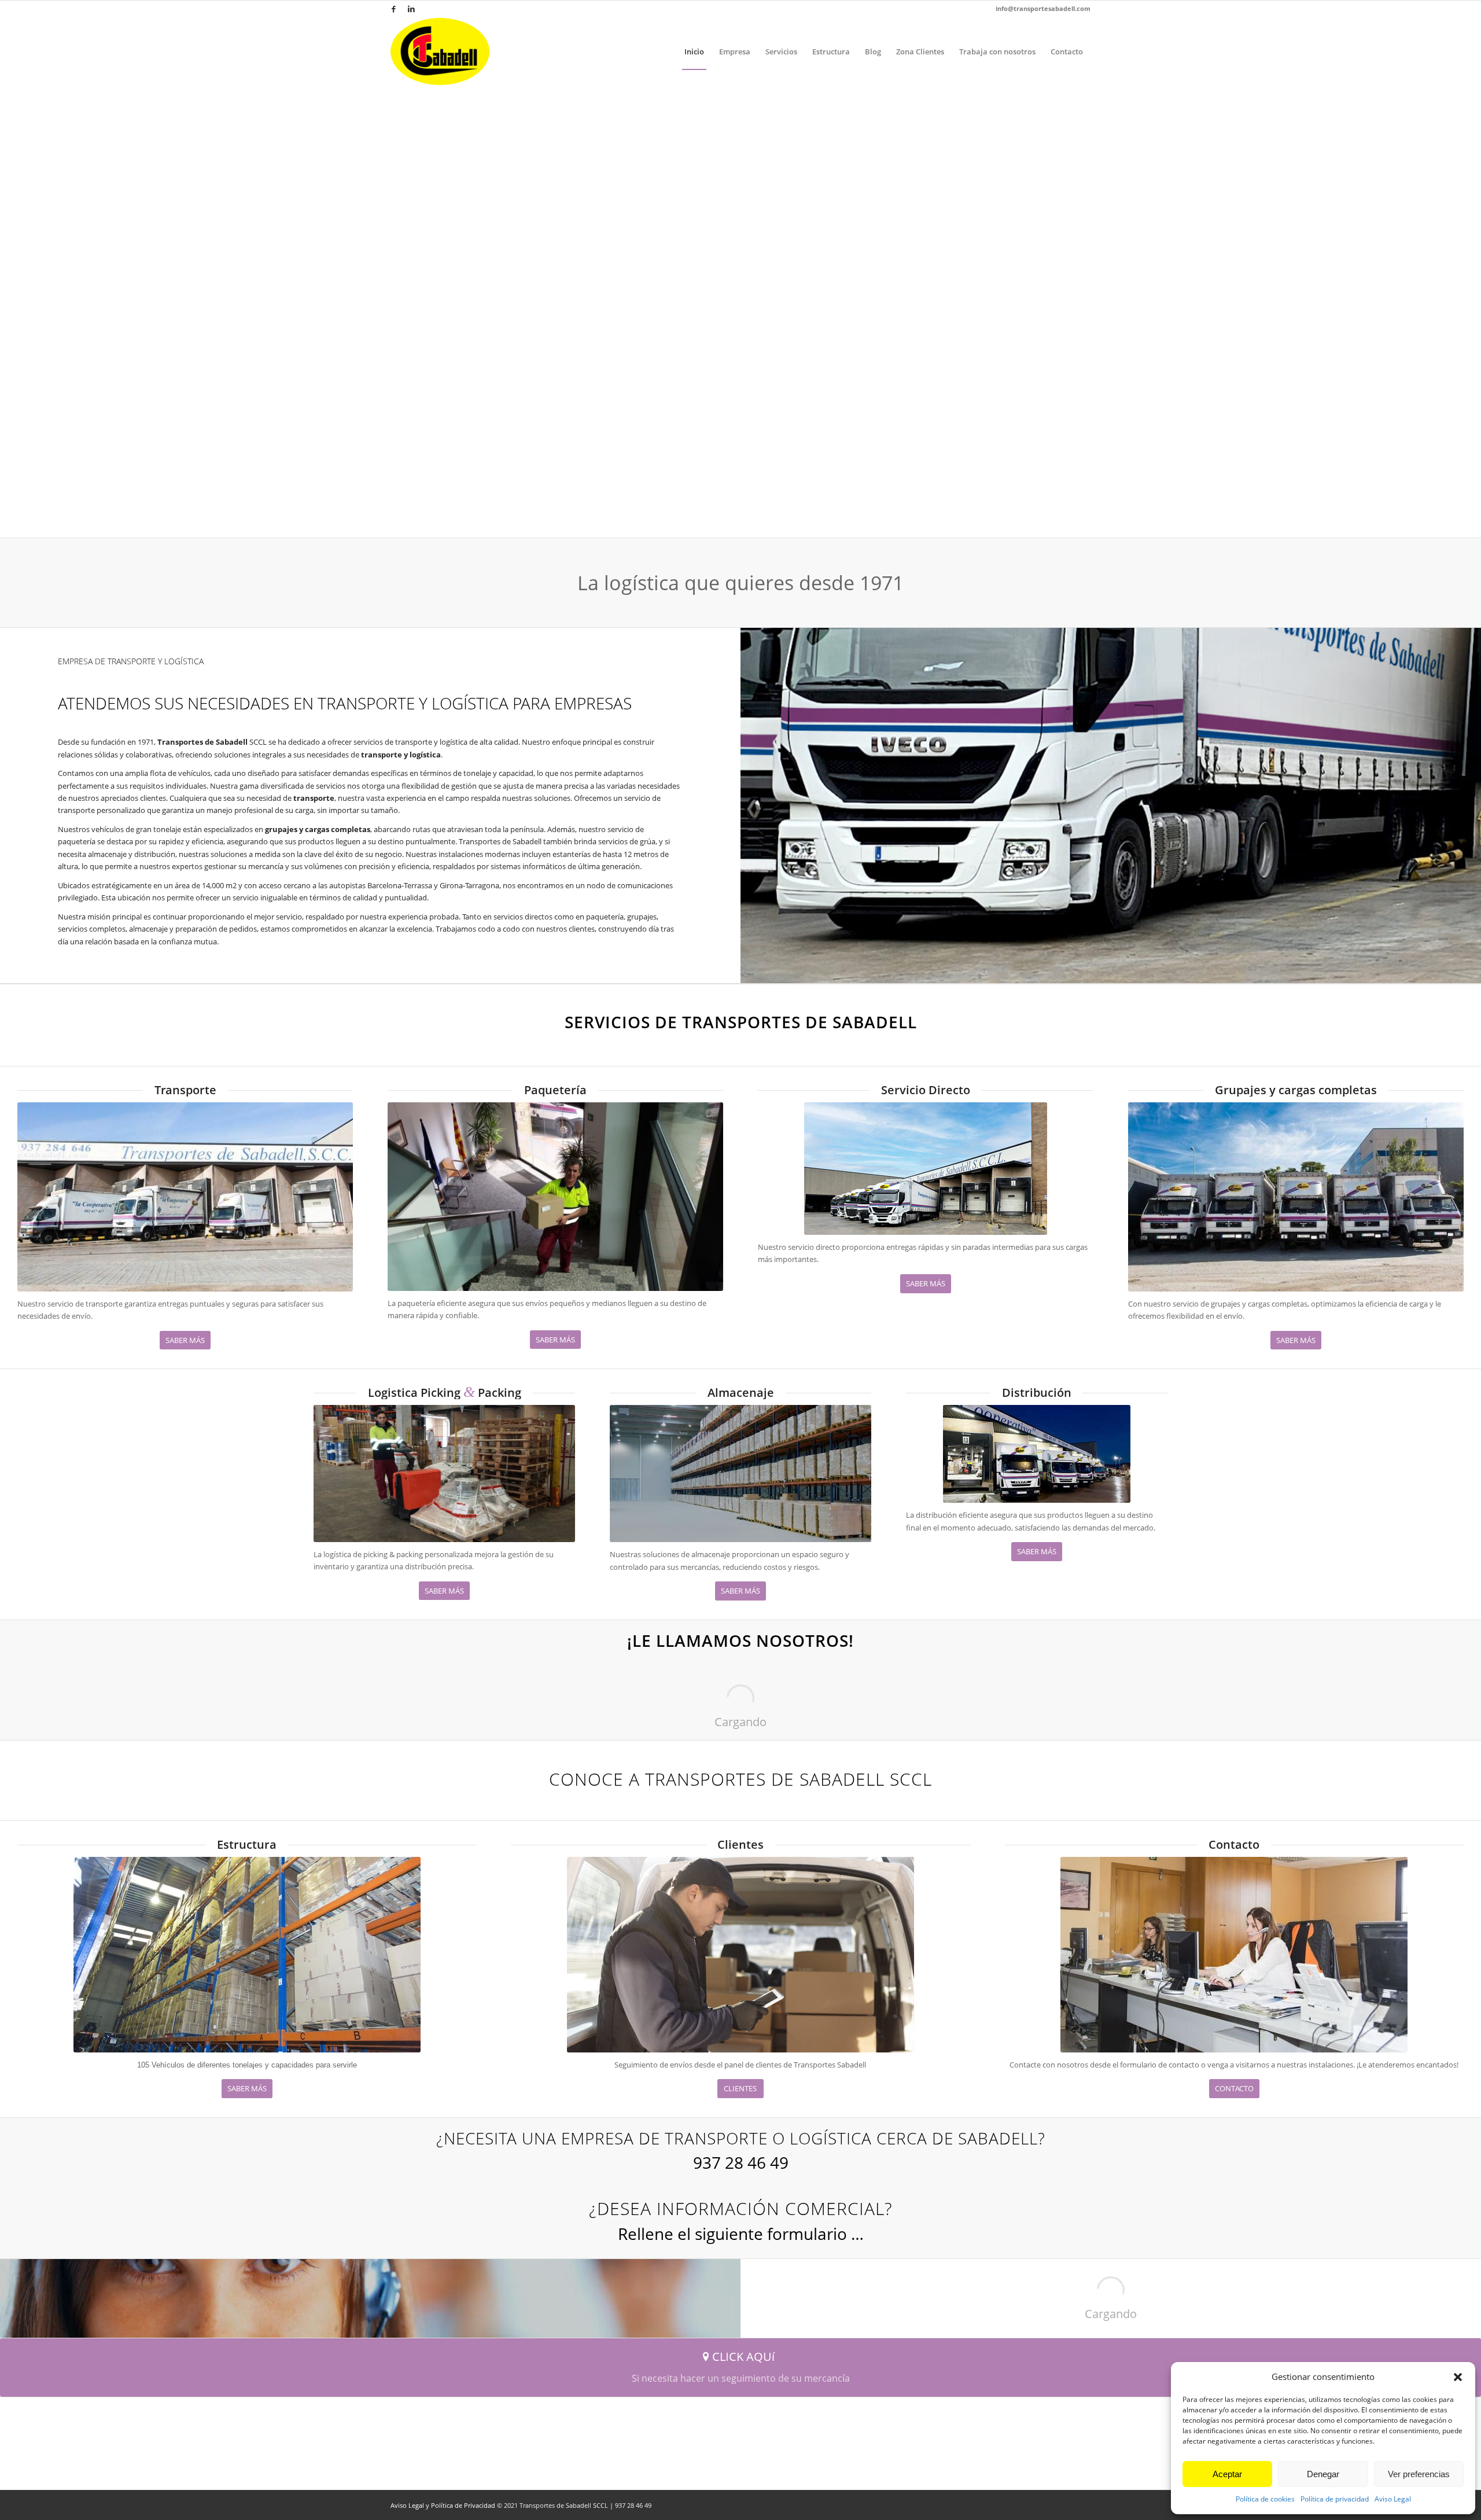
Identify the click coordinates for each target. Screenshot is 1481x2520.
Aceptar (1227, 2474)
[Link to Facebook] (394, 9)
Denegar (1323, 2474)
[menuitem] (694, 51)
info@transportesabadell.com (1043, 8)
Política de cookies (1265, 2499)
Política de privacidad (1335, 2499)
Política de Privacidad (463, 2505)
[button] (1458, 2377)
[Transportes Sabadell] (440, 51)
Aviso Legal (1393, 2499)
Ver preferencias (1419, 2474)
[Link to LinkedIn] (411, 9)
